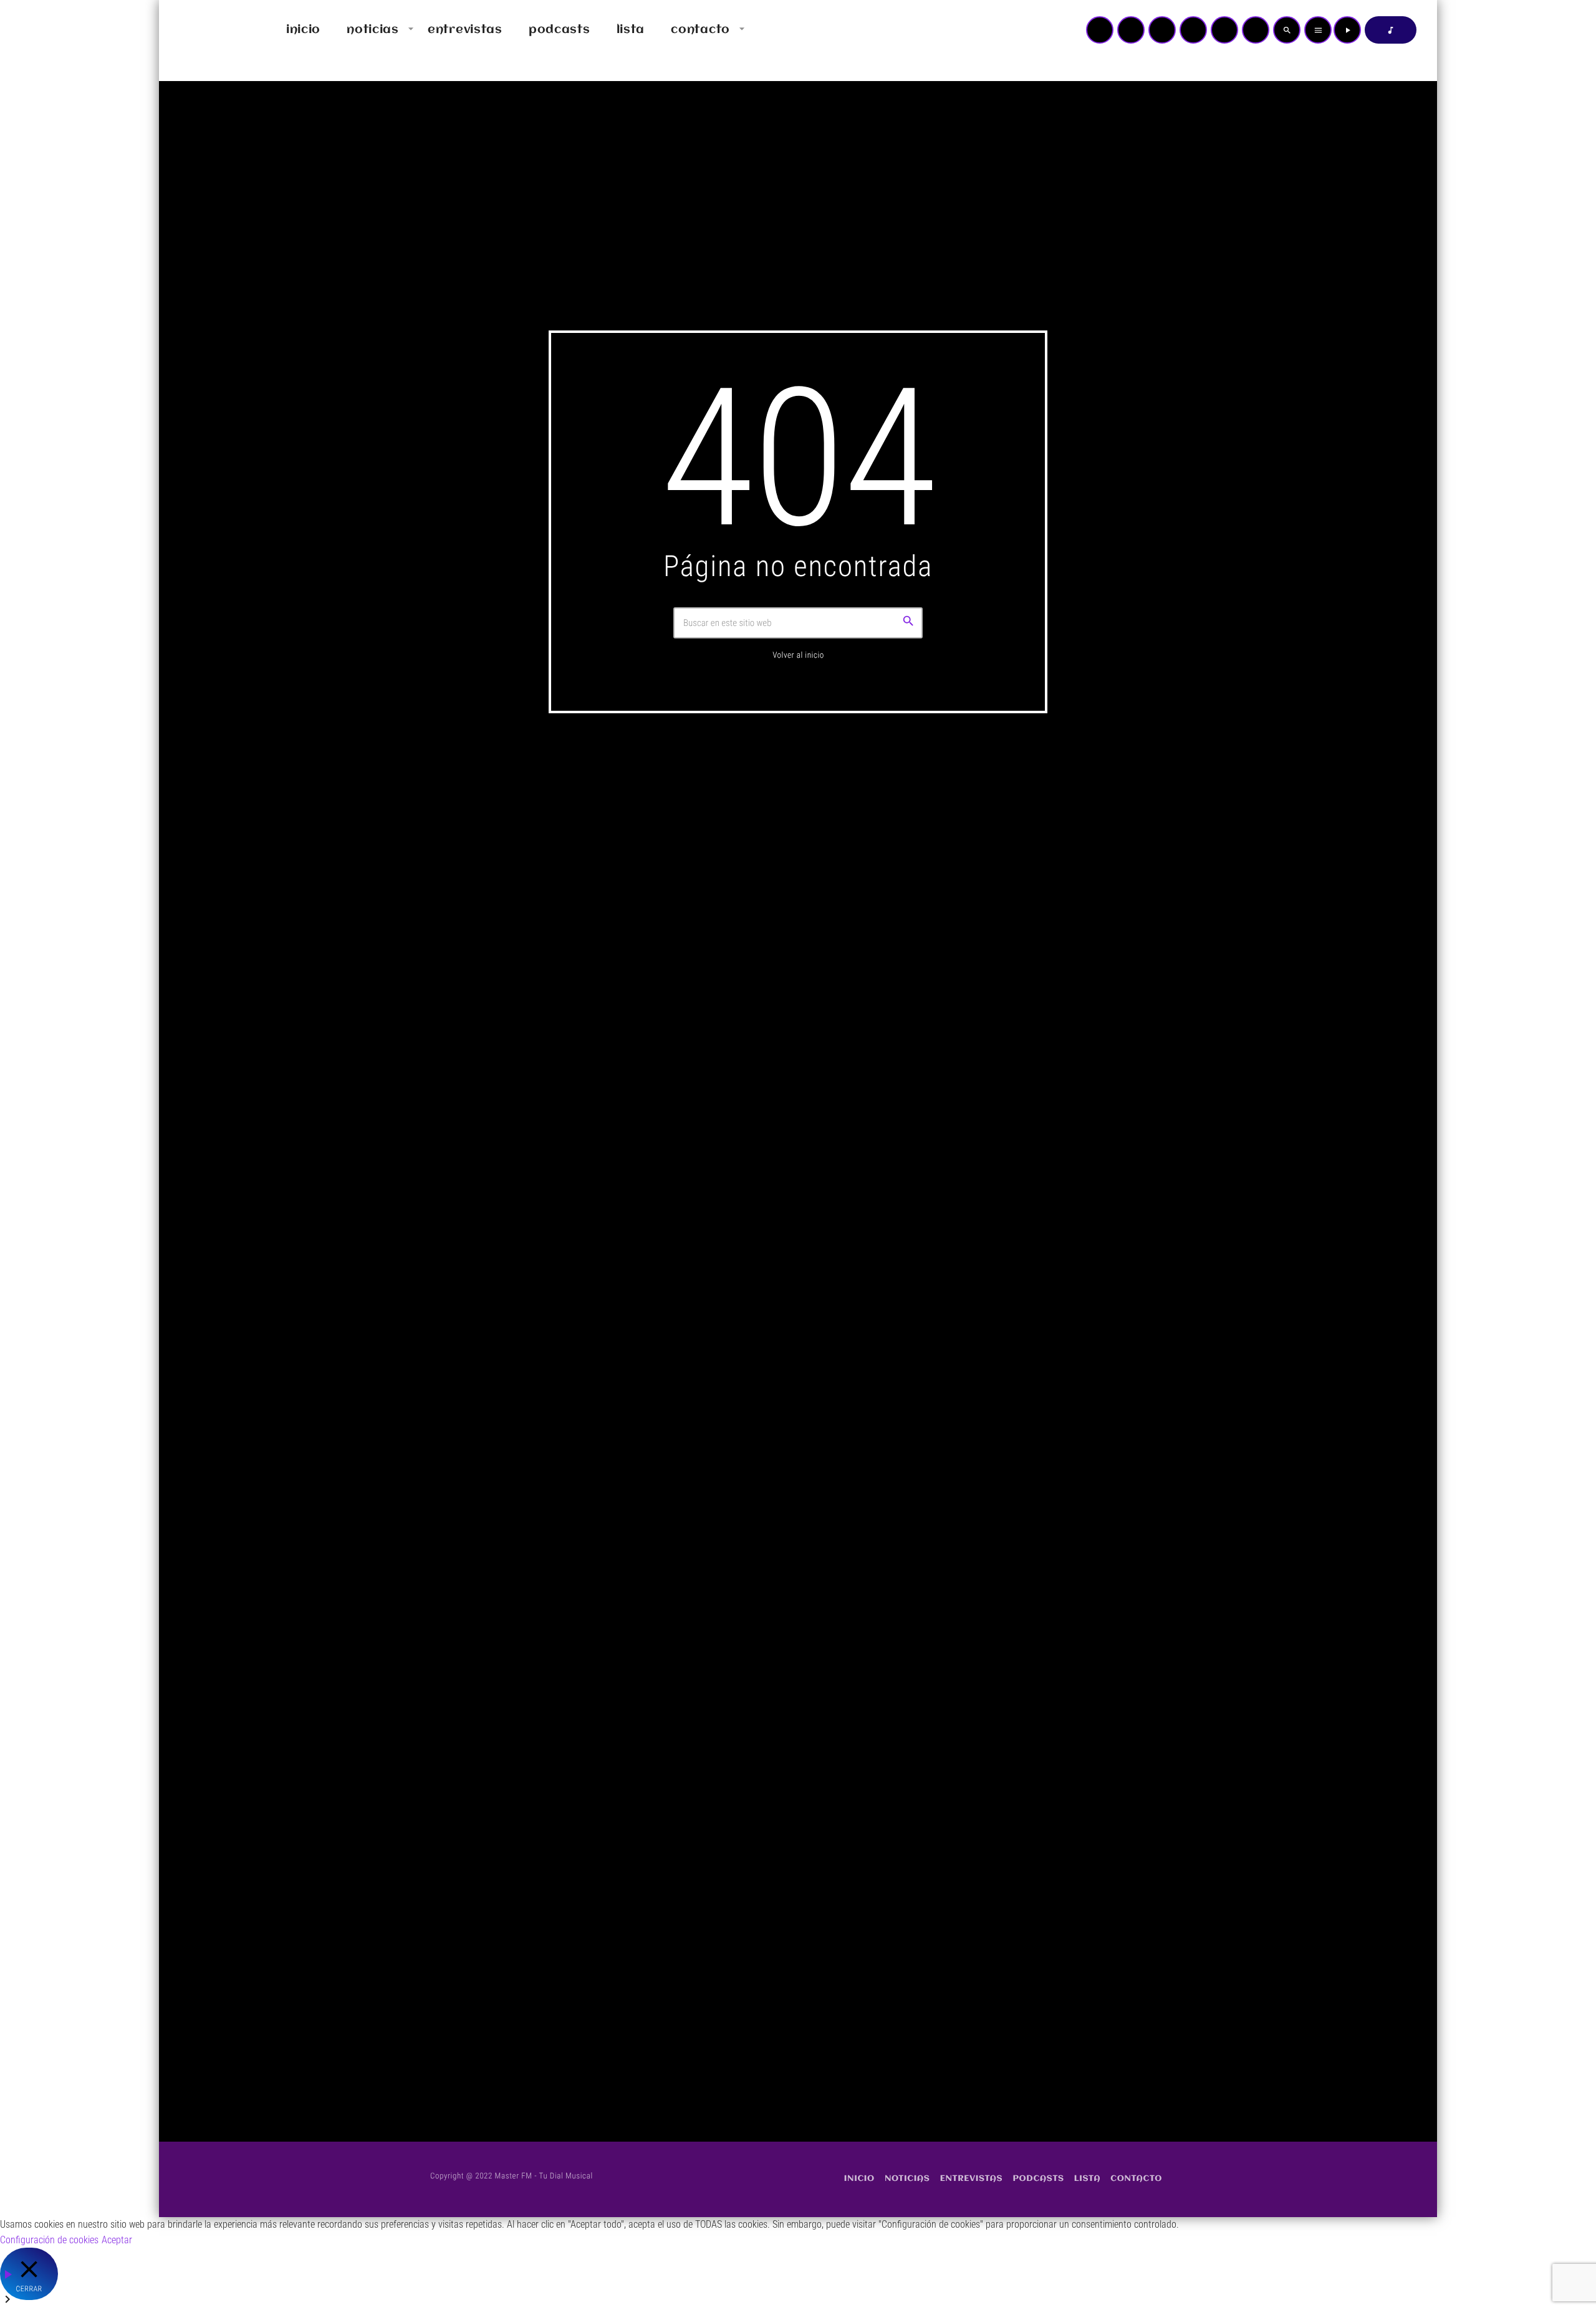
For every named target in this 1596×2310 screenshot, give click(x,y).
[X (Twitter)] (1131, 30)
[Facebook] (1256, 30)
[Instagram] (1224, 30)
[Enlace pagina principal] (205, 30)
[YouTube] (1100, 30)
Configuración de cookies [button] (49, 2240)
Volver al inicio (798, 656)
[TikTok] (1193, 30)
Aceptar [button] (117, 2240)
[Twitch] (1162, 30)
